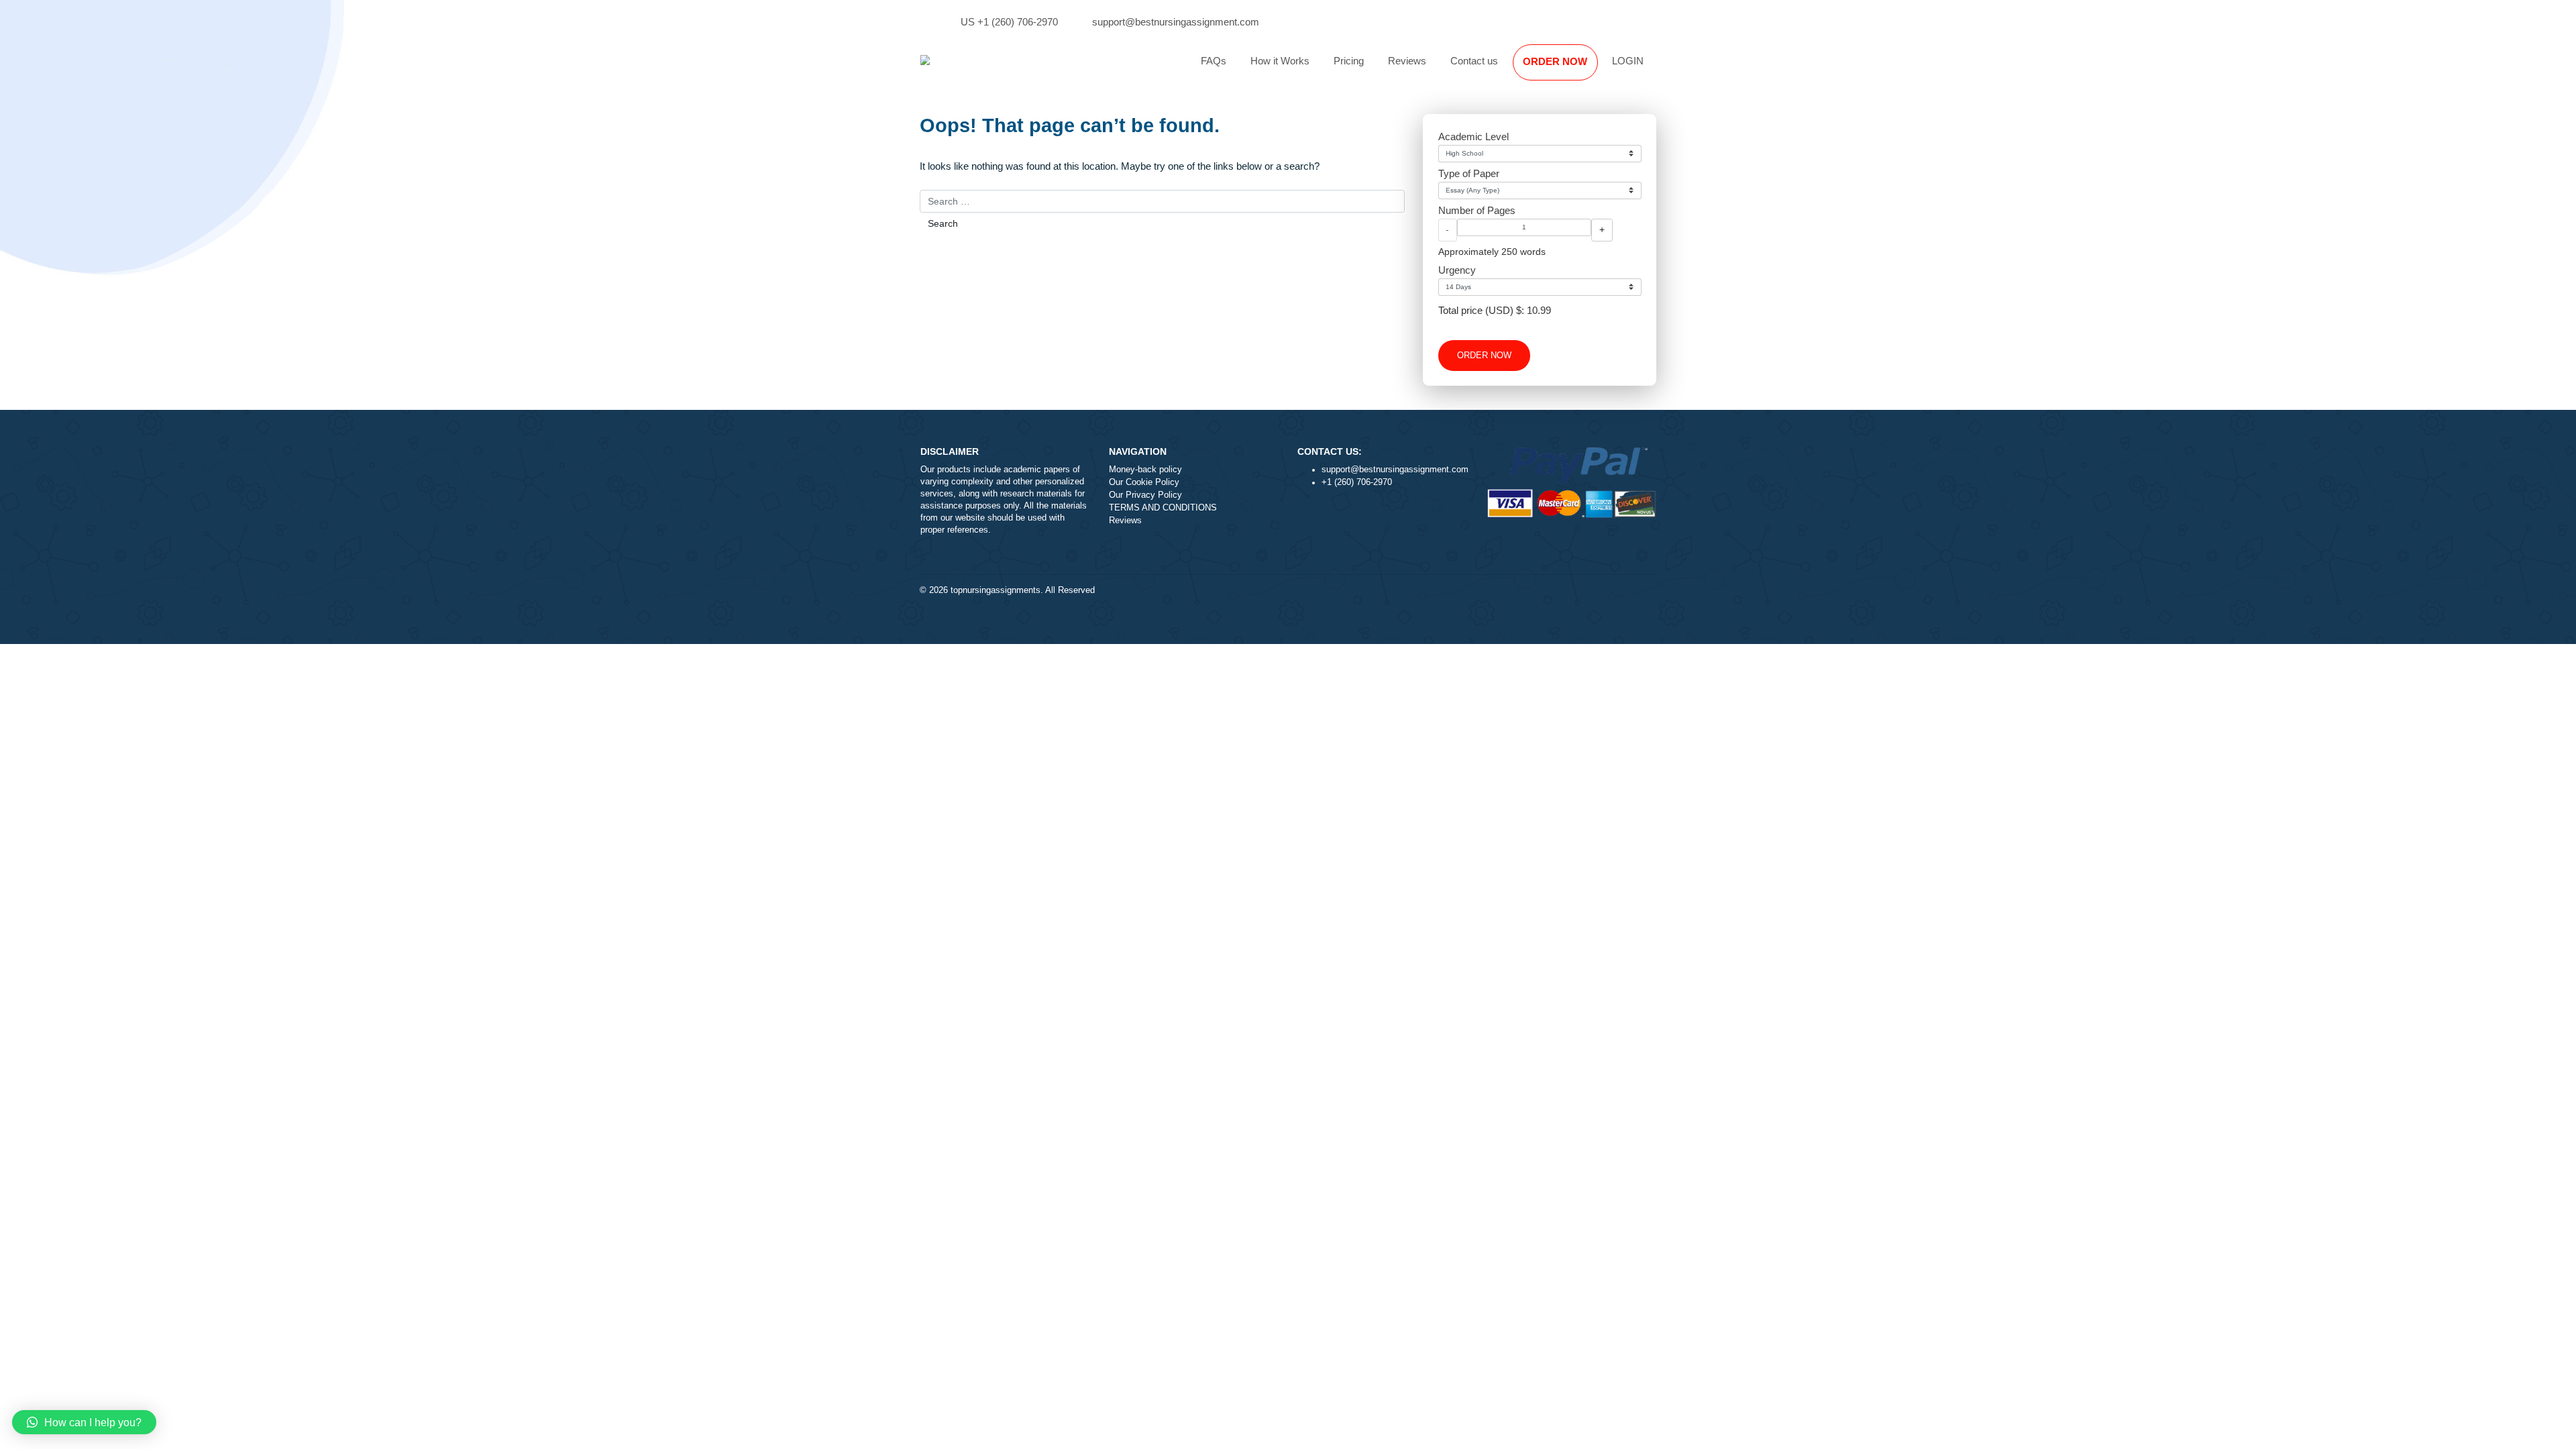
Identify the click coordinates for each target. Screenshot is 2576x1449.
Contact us (1474, 61)
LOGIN (1628, 61)
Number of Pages (1477, 210)
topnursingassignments (996, 590)
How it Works (1280, 61)
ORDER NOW (1555, 61)
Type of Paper (1469, 173)
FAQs (1214, 61)
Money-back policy (1145, 470)
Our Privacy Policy (1145, 495)
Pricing (1349, 61)
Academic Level (1473, 137)
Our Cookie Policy (1144, 482)
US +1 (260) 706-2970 (1009, 22)
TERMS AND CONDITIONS (1163, 508)
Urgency (1457, 270)
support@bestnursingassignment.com (1176, 22)
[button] (84, 1422)
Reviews (1407, 61)
